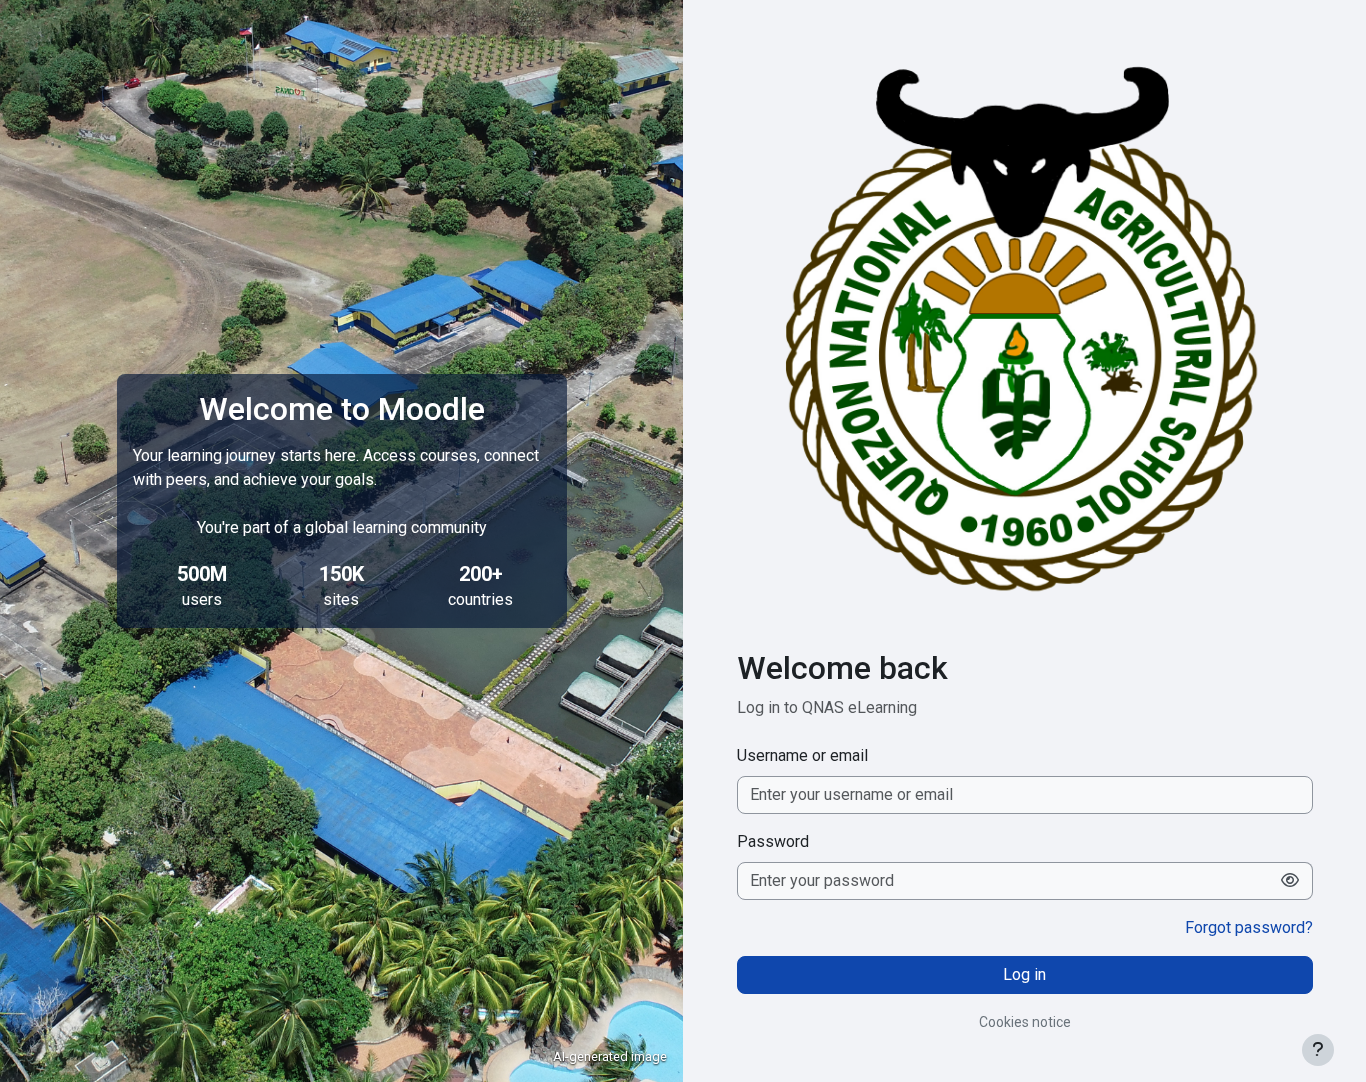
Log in (1024, 974)
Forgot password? (1249, 927)
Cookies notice (1025, 1022)
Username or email (802, 755)
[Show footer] (1318, 1050)
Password (773, 841)
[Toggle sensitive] (1290, 881)
